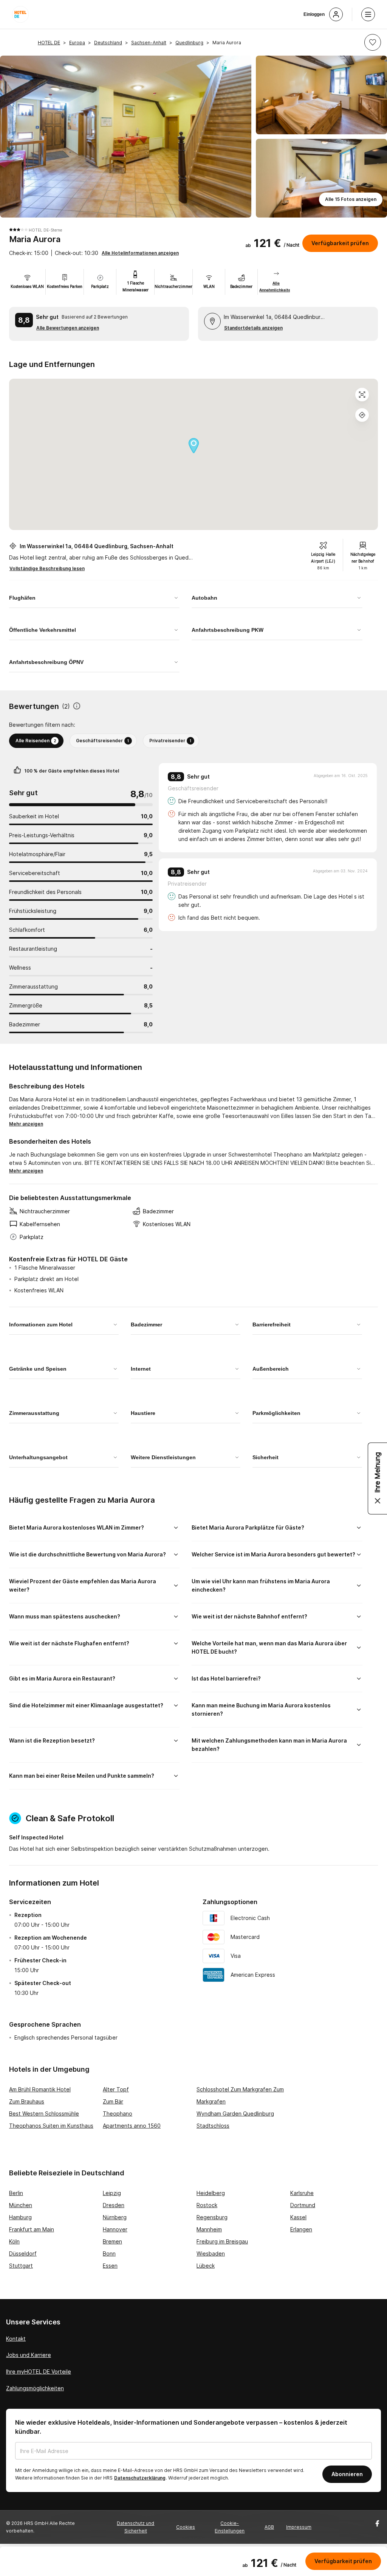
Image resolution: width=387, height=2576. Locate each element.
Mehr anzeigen (26, 1124)
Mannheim (209, 2229)
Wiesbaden (211, 2253)
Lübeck (206, 2266)
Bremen (112, 2241)
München (21, 2205)
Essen (110, 2266)
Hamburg (20, 2217)
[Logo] (20, 14)
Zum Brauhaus (27, 2101)
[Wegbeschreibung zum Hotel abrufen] (362, 415)
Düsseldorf (23, 2253)
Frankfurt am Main (32, 2229)
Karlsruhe (302, 2193)
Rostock (207, 2205)
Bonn (109, 2253)
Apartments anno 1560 (132, 2126)
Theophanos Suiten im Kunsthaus (51, 2126)
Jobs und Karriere (29, 2355)
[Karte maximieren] (362, 395)
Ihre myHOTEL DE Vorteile (39, 2372)
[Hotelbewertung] (77, 707)
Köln (14, 2241)
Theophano (118, 2114)
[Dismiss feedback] (378, 1501)
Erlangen (301, 2229)
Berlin (16, 2193)
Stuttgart (21, 2266)
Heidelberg (211, 2193)
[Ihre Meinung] (378, 1478)
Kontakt (16, 2339)
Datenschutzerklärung (140, 2478)
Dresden (114, 2205)
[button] (373, 42)
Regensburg (212, 2217)
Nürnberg (115, 2217)
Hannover (115, 2229)
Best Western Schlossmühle (44, 2114)
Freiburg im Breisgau (222, 2241)
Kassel (298, 2217)
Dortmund (303, 2205)
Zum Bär (113, 2101)
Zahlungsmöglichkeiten (35, 2388)
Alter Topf (116, 2089)
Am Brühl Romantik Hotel (40, 2089)
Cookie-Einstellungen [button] (230, 2527)
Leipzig (112, 2193)
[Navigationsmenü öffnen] (368, 14)
